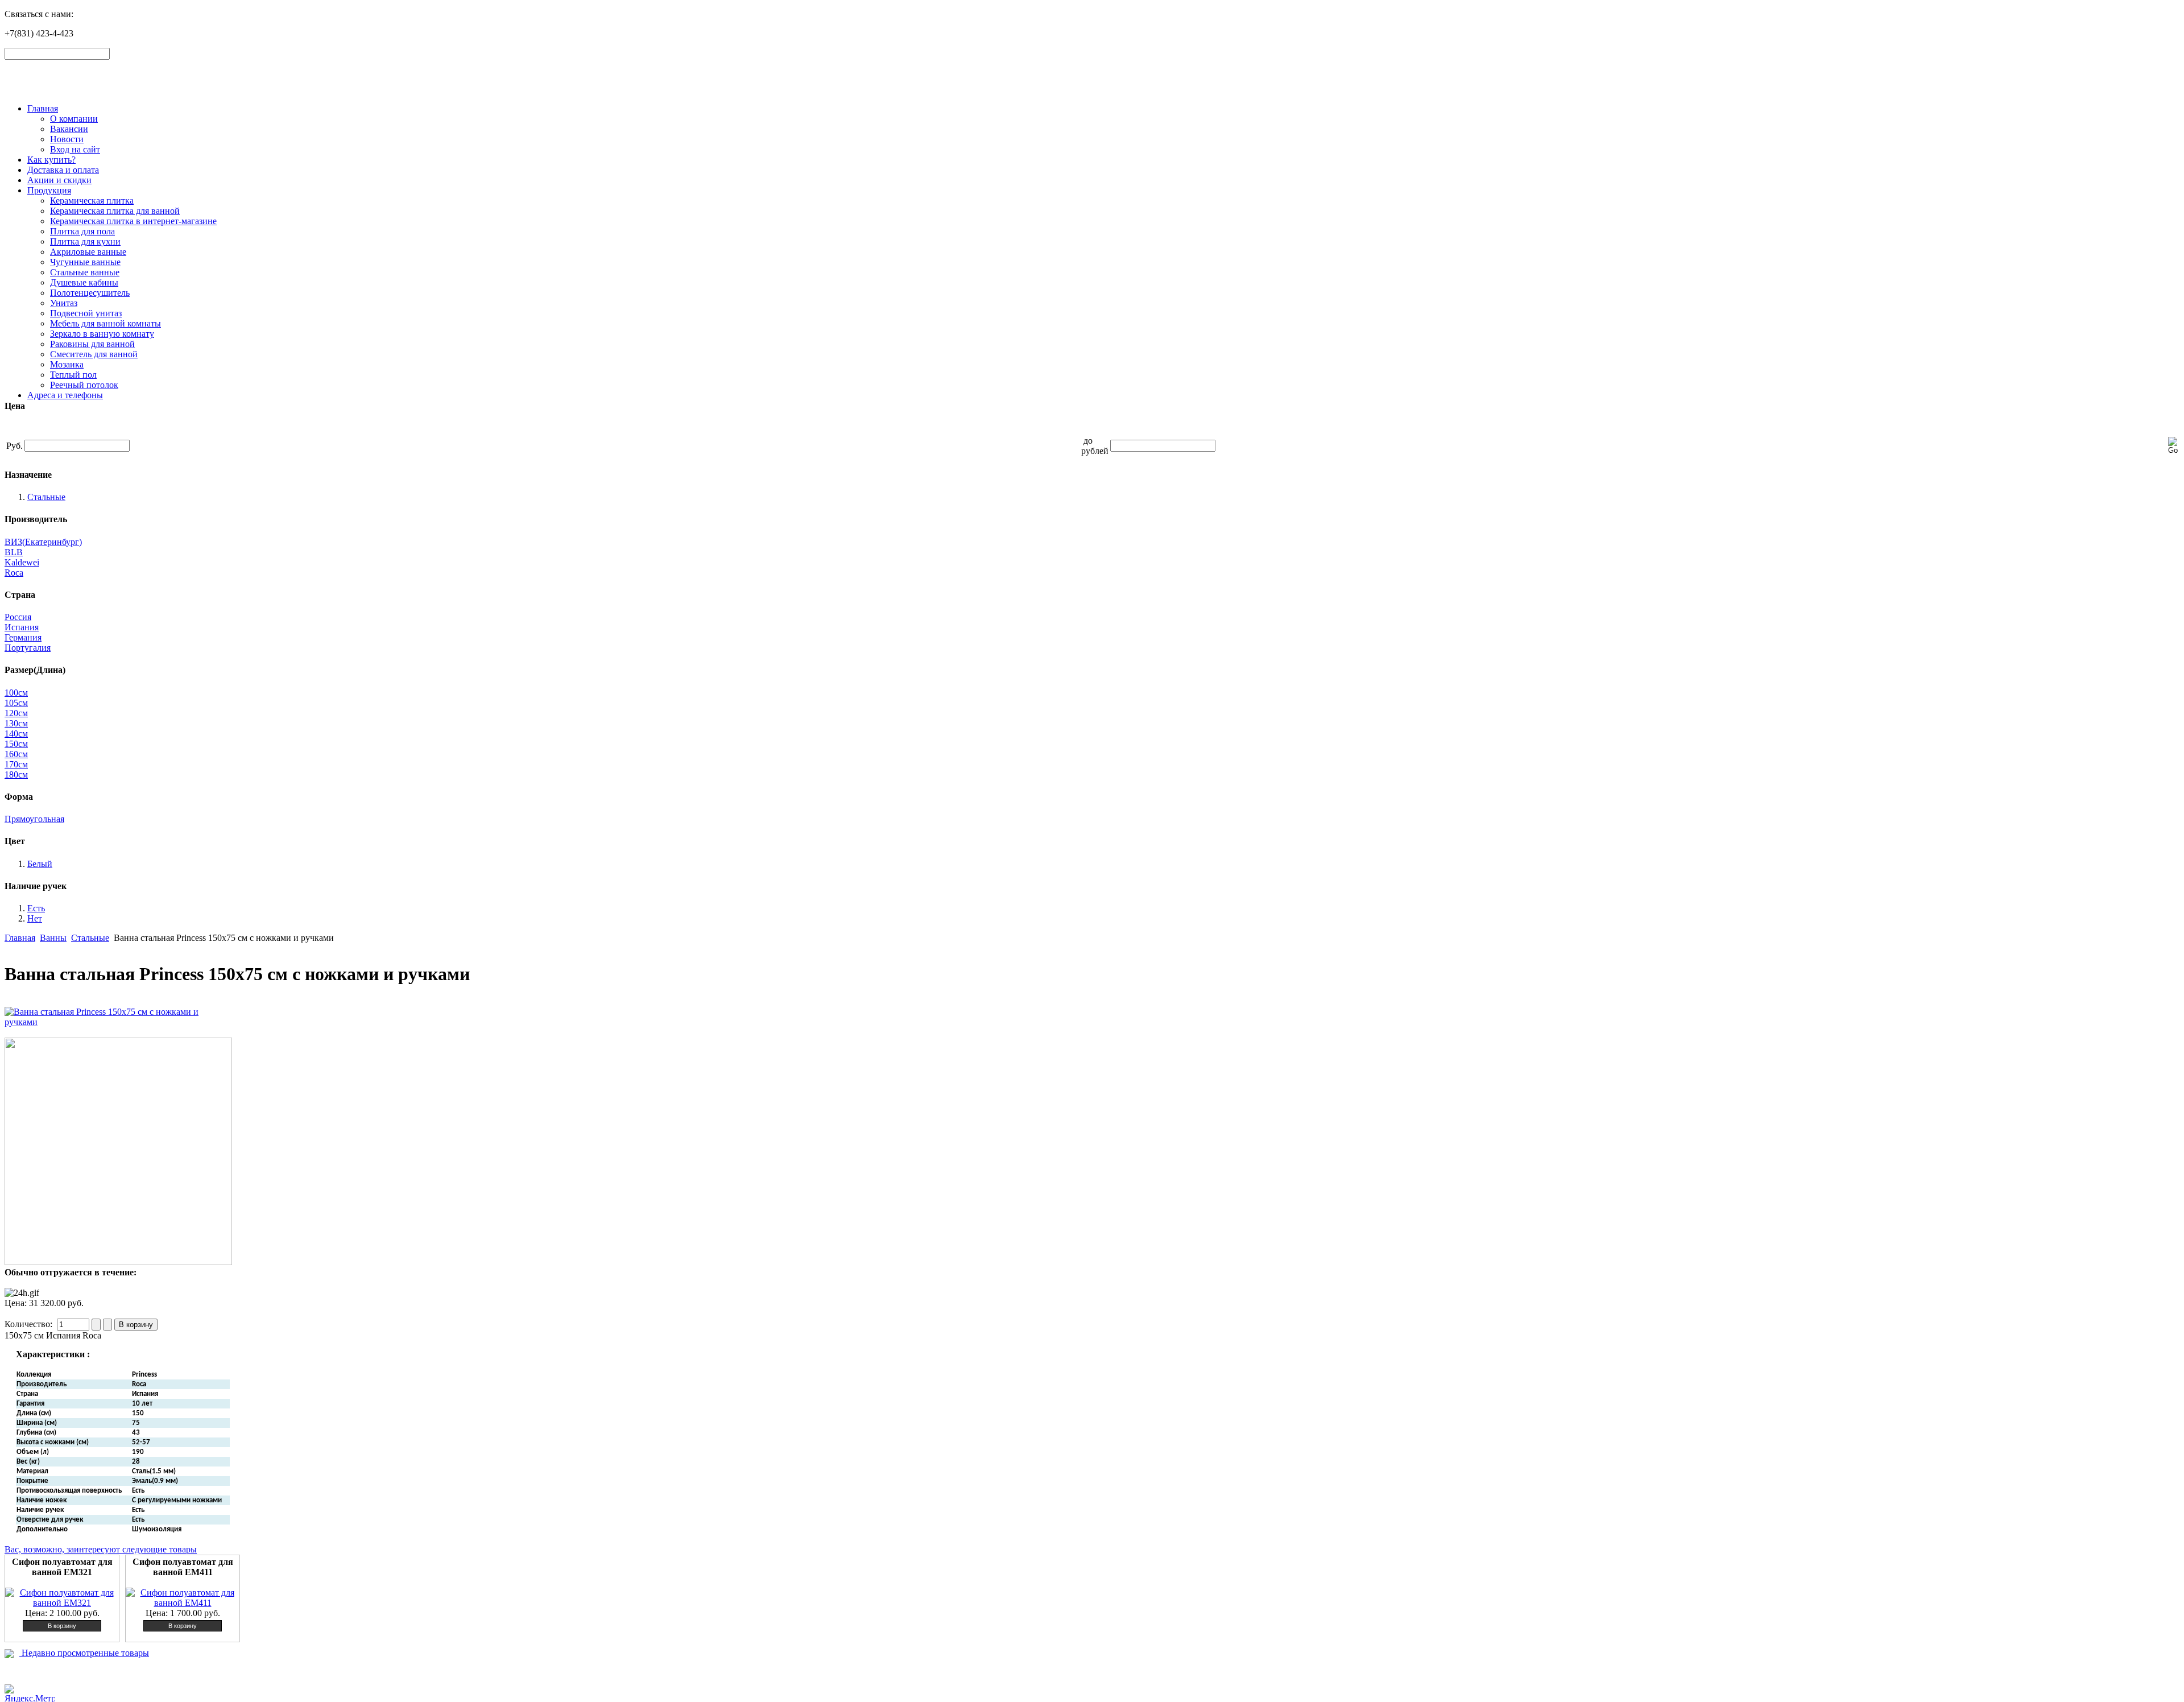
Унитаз (64, 303)
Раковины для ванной (92, 344)
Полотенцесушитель (90, 293)
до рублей (1095, 446)
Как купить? (51, 160)
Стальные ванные (85, 272)
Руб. (15, 446)
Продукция (49, 190)
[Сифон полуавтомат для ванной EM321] (62, 1603)
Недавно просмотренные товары (84, 1653)
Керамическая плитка (92, 201)
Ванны (53, 938)
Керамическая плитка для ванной (115, 211)
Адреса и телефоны (65, 395)
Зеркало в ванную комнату (102, 334)
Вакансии (69, 129)
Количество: (30, 1324)
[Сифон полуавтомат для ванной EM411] (183, 1603)
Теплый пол (73, 375)
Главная (43, 108)
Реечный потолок (84, 385)
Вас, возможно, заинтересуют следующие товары (101, 1549)
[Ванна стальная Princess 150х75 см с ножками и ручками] (118, 1022)
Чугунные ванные (85, 262)
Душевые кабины (84, 282)
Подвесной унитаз (86, 313)
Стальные (90, 938)
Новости (67, 139)
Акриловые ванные (88, 252)
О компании (74, 119)
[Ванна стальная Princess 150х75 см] (118, 1262)
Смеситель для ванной (94, 354)
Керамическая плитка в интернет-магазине (133, 221)
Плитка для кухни (85, 241)
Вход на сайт (75, 149)
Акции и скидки (59, 180)
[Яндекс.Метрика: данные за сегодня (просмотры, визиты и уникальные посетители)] (30, 1693)
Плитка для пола (82, 231)
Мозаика (67, 364)
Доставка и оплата (63, 170)
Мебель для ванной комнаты (106, 323)
